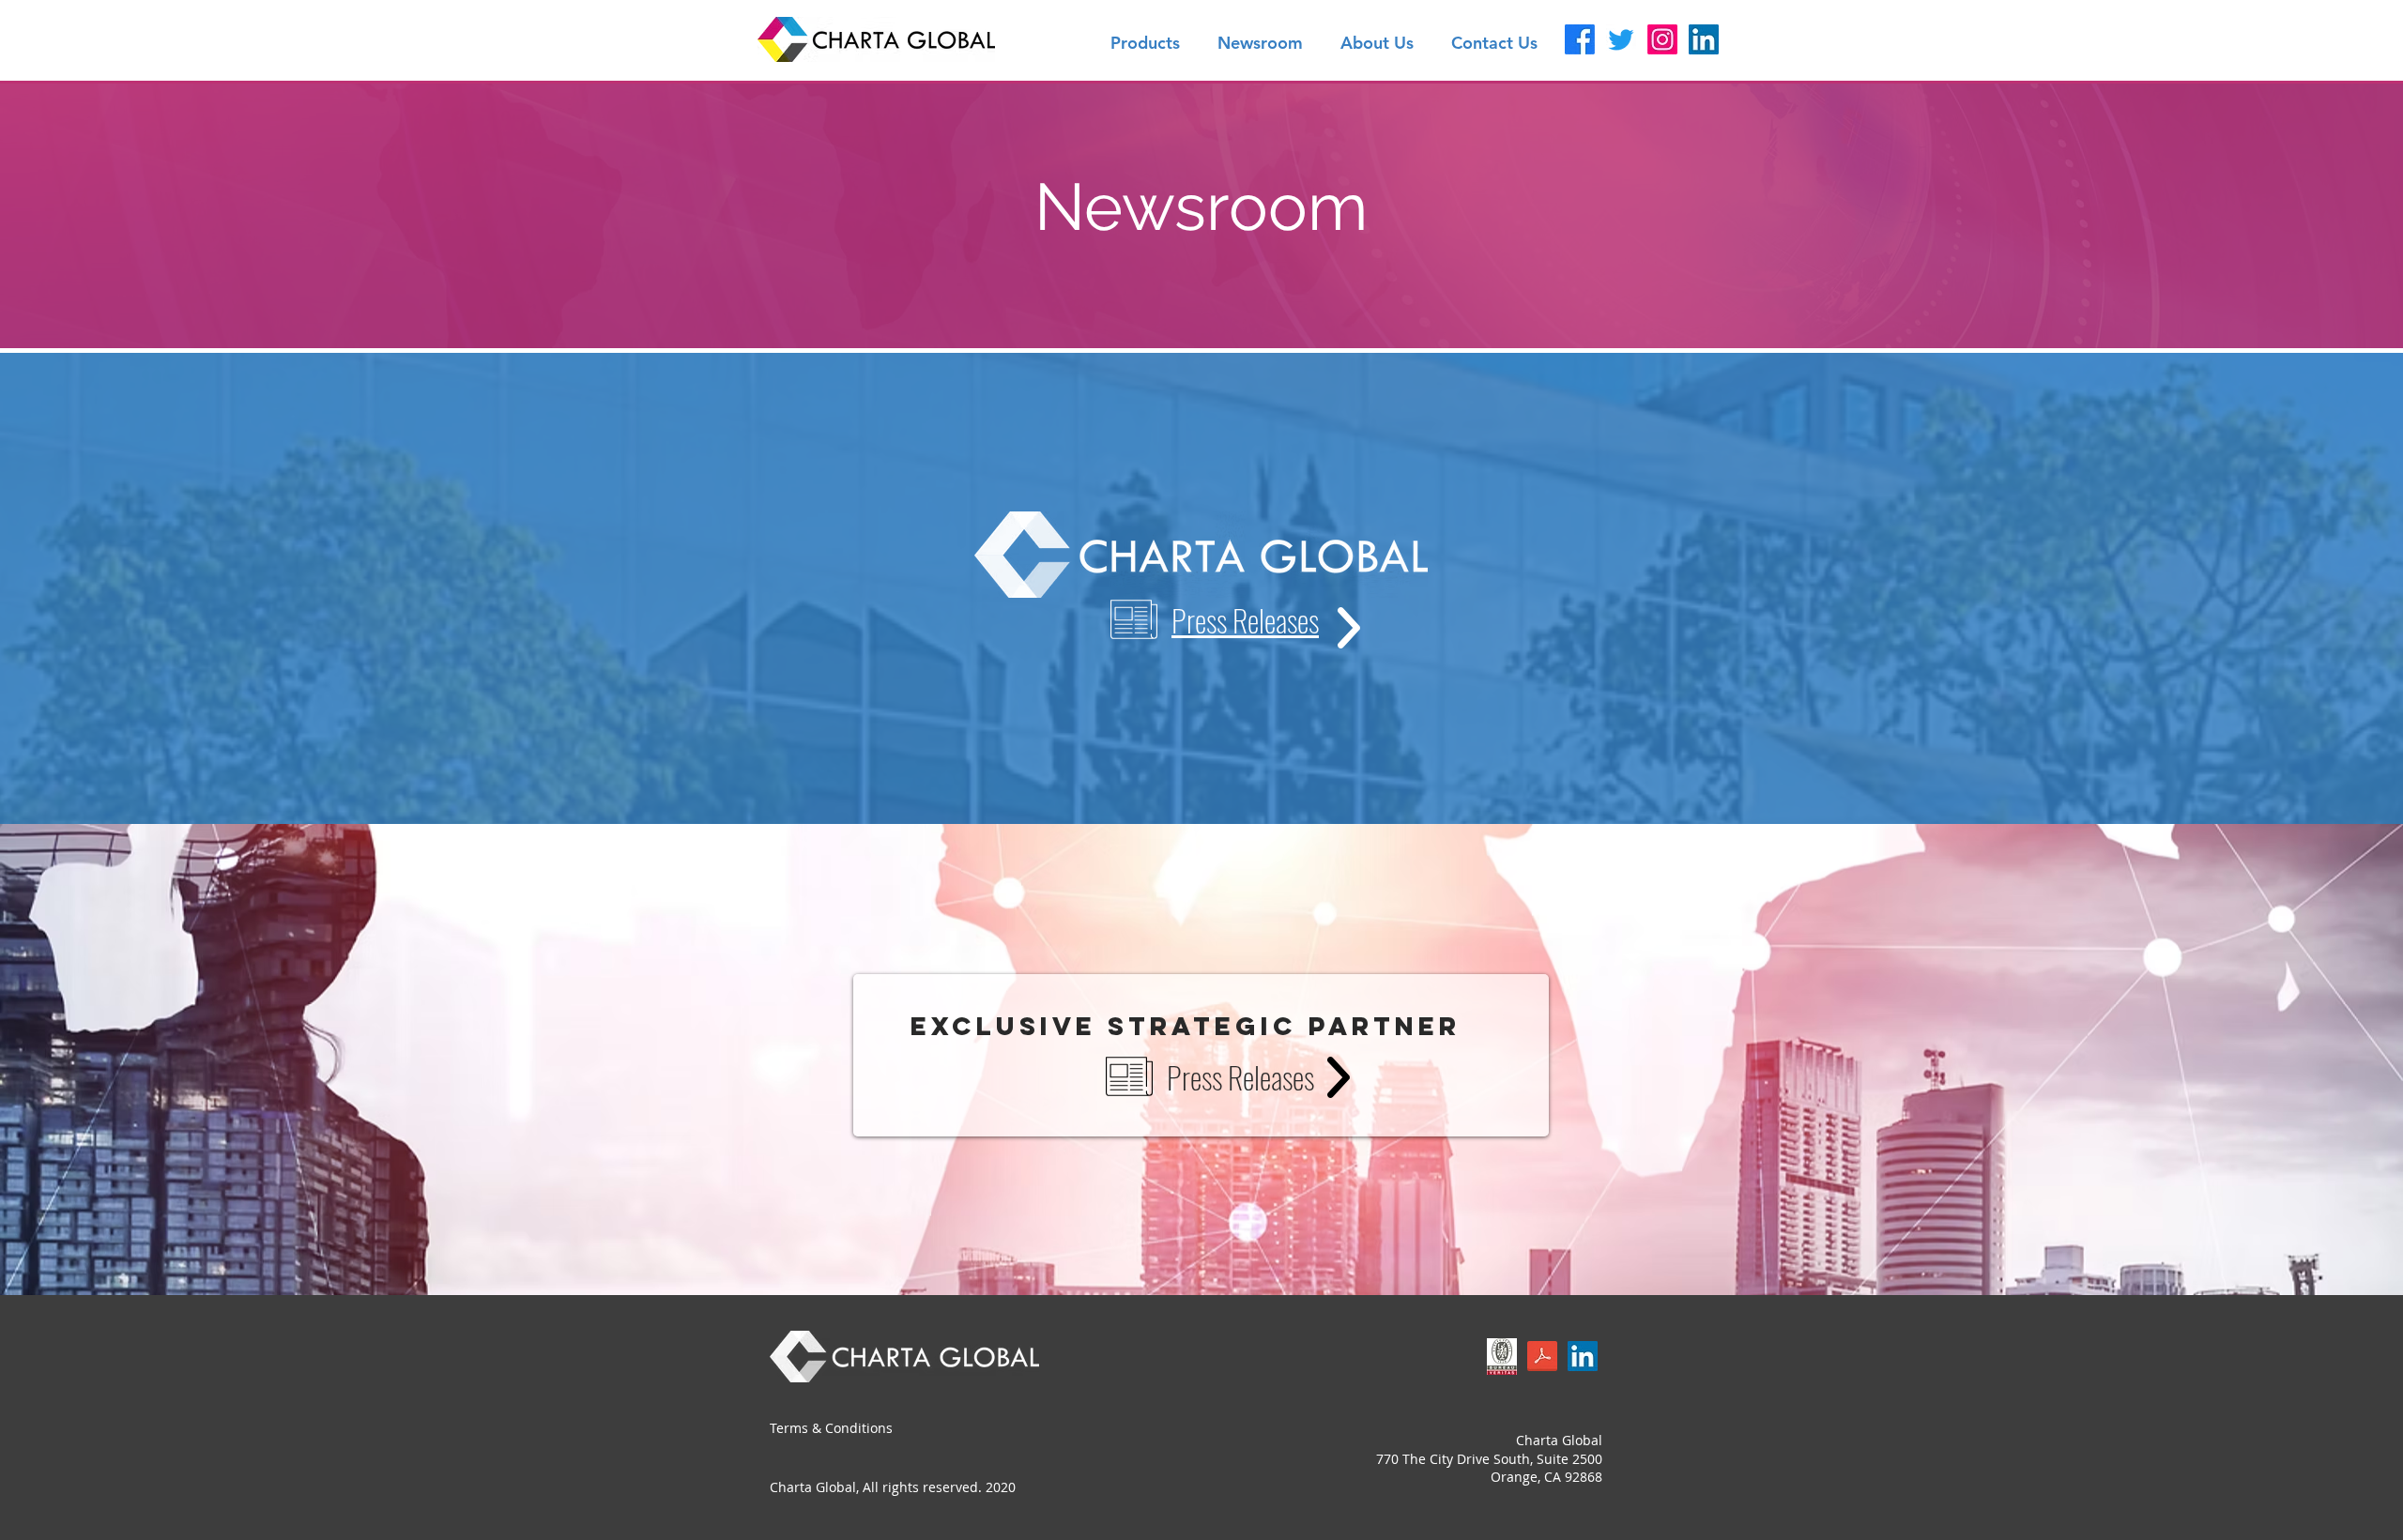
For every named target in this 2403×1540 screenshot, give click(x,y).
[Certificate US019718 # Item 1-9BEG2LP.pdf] (1502, 1358)
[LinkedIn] (1704, 39)
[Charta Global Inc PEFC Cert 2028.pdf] (1542, 1358)
